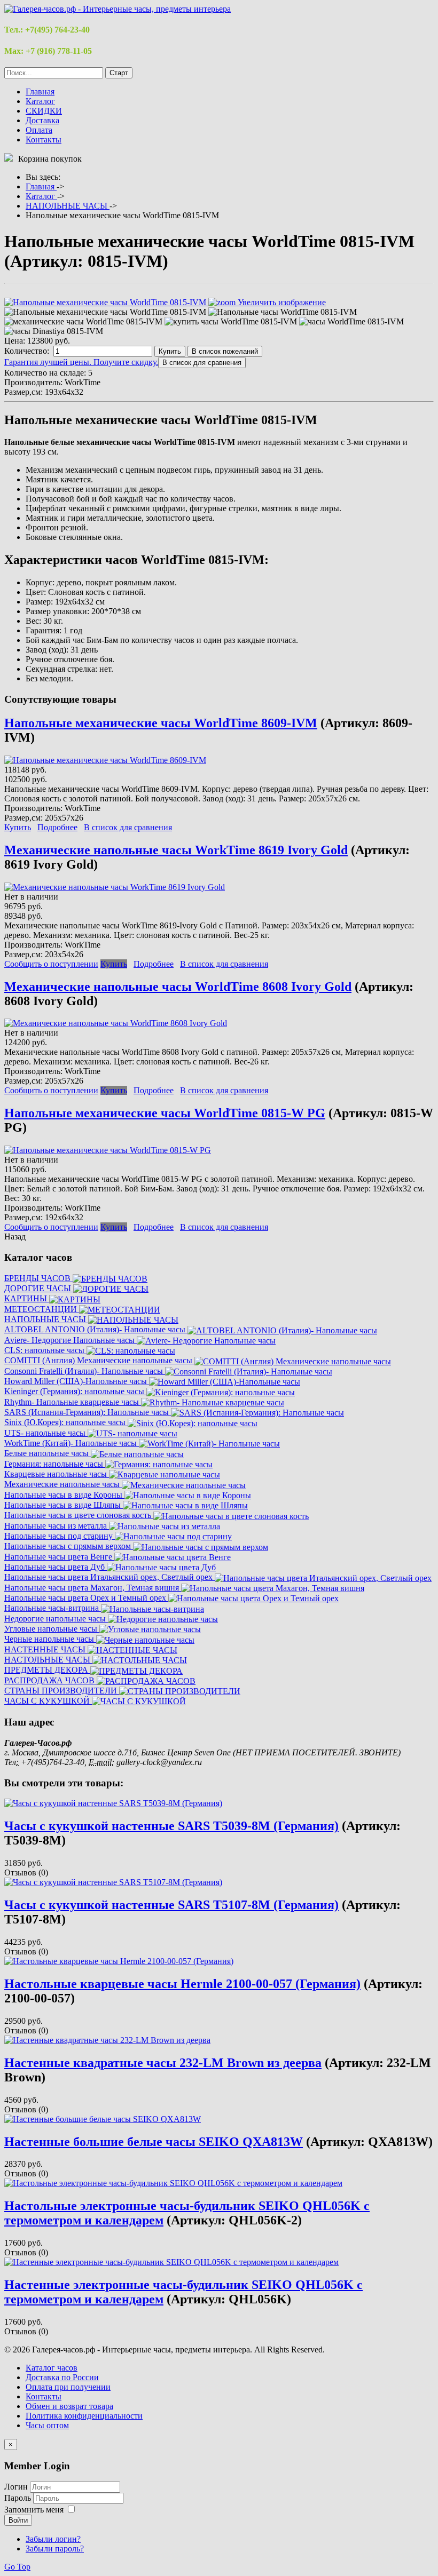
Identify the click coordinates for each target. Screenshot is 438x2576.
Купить (170, 351)
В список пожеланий (225, 351)
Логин (16, 2487)
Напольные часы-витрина (53, 1608)
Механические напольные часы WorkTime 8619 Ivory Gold (176, 850)
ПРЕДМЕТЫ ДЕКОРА (47, 1670)
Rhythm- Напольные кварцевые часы (73, 1402)
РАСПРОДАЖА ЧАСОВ (50, 1680)
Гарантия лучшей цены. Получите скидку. (81, 362)
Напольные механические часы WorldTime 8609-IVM (161, 723)
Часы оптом (47, 2425)
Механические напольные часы (63, 1484)
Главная (40, 92)
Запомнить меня (34, 2510)
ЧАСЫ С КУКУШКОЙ (48, 1701)
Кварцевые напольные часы (57, 1474)
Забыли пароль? (55, 2549)
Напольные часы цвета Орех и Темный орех (86, 1598)
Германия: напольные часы (55, 1464)
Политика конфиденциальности (84, 2416)
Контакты (44, 140)
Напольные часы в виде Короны (64, 1495)
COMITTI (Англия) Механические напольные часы (99, 1360)
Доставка (42, 120)
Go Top (17, 2567)
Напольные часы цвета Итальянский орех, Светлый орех (109, 1577)
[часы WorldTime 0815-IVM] (351, 322)
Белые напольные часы (48, 1453)
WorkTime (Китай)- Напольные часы (72, 1443)
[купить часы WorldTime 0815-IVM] (231, 322)
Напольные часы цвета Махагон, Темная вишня (93, 1588)
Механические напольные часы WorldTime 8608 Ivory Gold (178, 987)
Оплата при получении (68, 2387)
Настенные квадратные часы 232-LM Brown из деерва (163, 2063)
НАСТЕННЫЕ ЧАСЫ (46, 1649)
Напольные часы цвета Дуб (56, 1567)
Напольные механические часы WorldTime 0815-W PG (165, 1113)
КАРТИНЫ (27, 1298)
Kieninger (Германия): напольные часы (75, 1391)
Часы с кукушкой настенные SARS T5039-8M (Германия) (171, 1826)
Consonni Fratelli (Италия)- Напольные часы (85, 1371)
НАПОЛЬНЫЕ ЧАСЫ (46, 1319)
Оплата (39, 130)
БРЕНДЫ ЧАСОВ (38, 1278)
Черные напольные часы (50, 1639)
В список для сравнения (128, 827)
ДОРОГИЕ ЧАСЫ (39, 1288)
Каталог (40, 101)
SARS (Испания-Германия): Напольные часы (88, 1412)
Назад (15, 1237)
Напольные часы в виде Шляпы (64, 1505)
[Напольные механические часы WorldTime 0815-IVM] (105, 312)
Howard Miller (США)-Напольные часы (77, 1381)
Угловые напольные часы (52, 1629)
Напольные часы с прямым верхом (69, 1546)
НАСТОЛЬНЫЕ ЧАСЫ (48, 1660)
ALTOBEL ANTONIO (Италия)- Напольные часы (96, 1329)
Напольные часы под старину (60, 1536)
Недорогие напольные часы (56, 1619)
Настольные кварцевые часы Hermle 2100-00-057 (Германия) (182, 1984)
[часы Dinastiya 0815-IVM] (54, 331)
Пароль (19, 2498)
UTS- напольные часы (46, 1433)
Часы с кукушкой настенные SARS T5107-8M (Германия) (171, 1905)
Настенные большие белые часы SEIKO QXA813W (154, 2142)
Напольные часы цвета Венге (59, 1557)
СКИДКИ (44, 111)
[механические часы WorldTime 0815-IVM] (83, 322)
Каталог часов (52, 2368)
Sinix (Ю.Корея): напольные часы (66, 1422)
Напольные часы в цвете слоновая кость (79, 1515)
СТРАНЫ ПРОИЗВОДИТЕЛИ (62, 1691)
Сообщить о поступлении (51, 964)
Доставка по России (62, 2377)
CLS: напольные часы (45, 1350)
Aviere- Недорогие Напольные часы (71, 1340)
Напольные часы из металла (57, 1526)
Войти (18, 2520)
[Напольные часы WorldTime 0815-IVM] (283, 312)
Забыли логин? (53, 2539)
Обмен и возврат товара (69, 2406)
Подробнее (57, 827)
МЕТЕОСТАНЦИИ (42, 1309)
